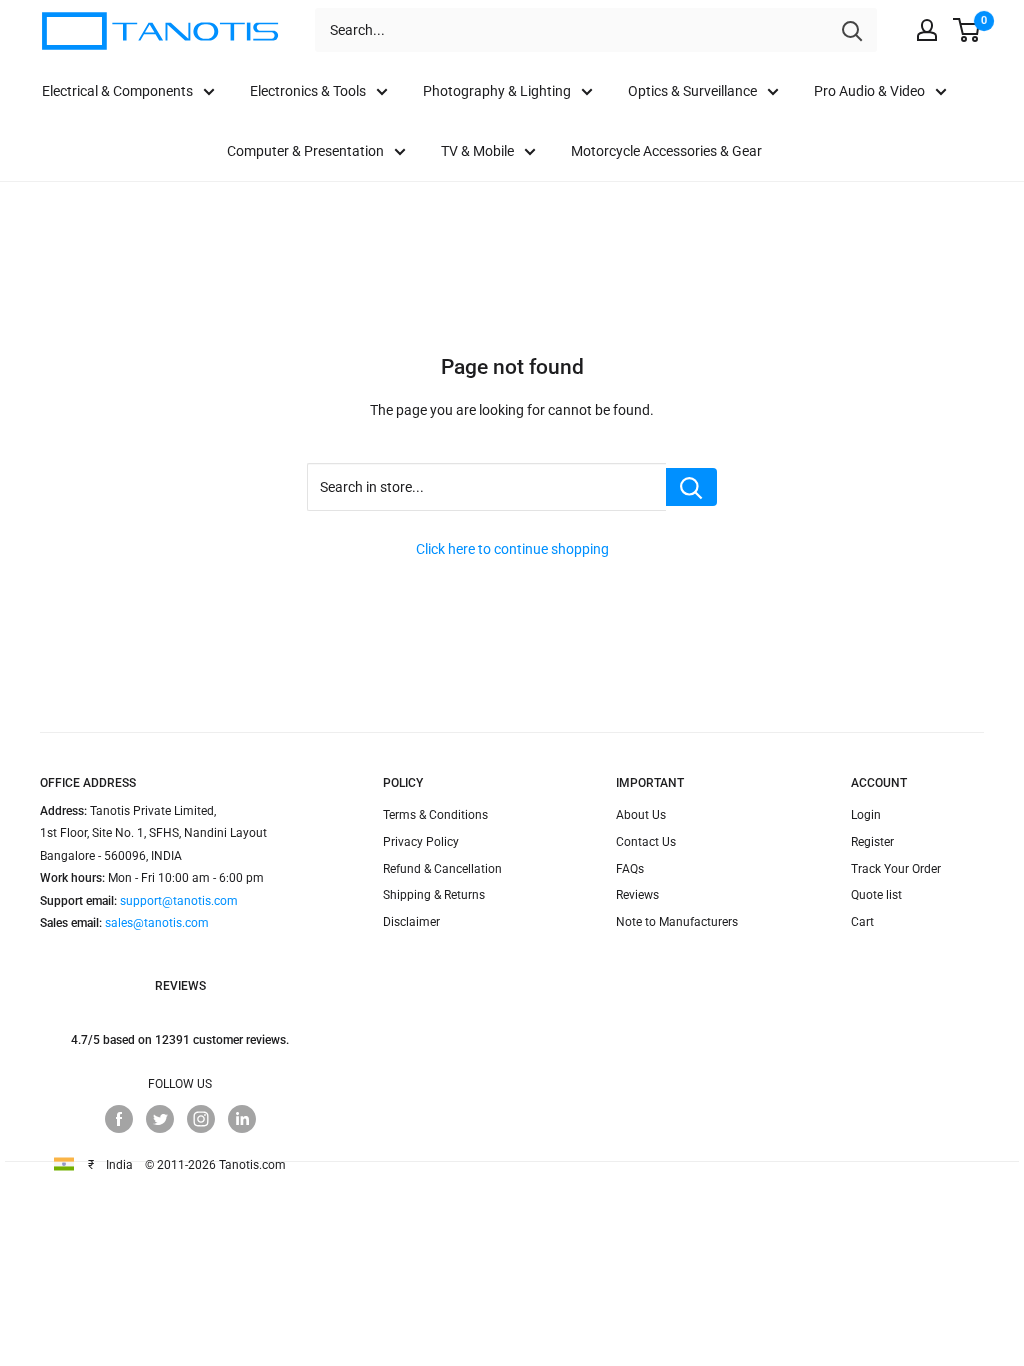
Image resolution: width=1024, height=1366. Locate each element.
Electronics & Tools (308, 91)
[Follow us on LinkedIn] (242, 1119)
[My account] (927, 30)
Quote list (876, 895)
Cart (862, 922)
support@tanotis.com (179, 901)
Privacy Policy (421, 842)
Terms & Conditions (435, 815)
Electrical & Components (117, 91)
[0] (967, 30)
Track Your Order (896, 869)
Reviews (637, 895)
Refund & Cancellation (442, 869)
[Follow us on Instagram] (201, 1119)
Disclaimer (411, 922)
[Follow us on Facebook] (119, 1119)
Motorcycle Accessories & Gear (666, 151)
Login (866, 815)
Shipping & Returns (434, 895)
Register (872, 842)
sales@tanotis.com (157, 923)
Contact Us (646, 842)
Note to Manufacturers (677, 922)
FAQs (630, 869)
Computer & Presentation (305, 151)
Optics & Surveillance (692, 91)
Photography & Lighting (497, 91)
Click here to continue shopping (512, 549)
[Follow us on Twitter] (160, 1119)
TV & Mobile (477, 151)
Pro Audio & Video (869, 91)
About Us (641, 815)
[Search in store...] (691, 487)
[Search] (852, 30)
